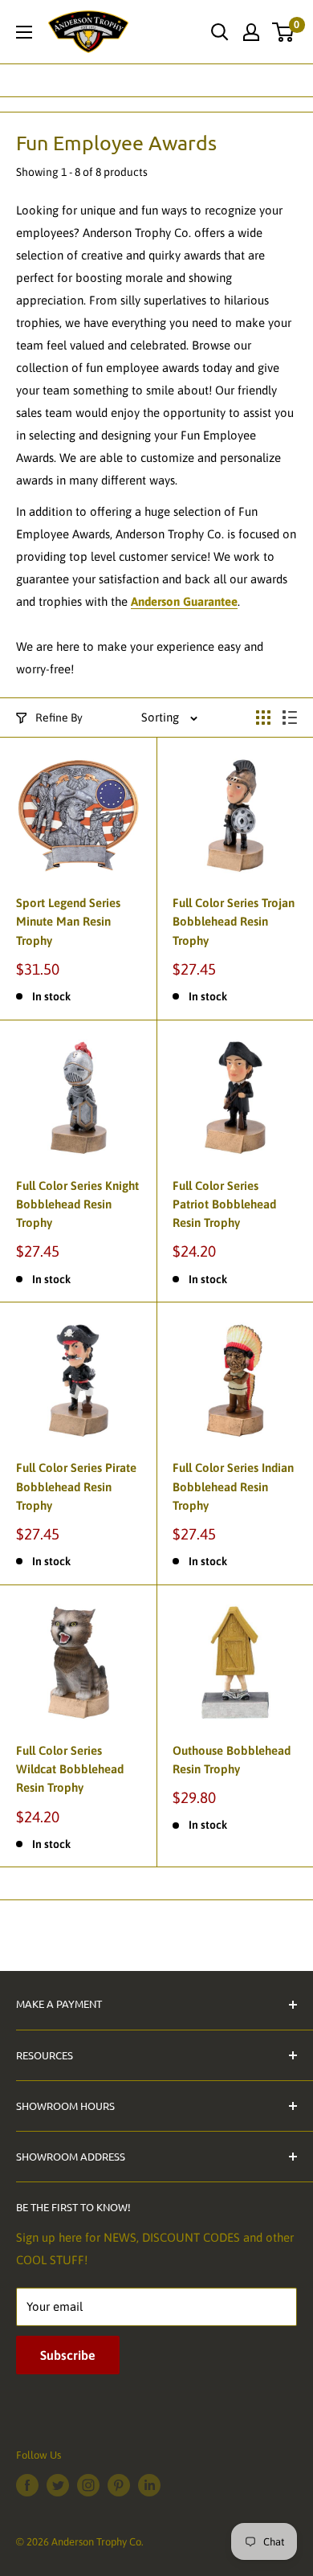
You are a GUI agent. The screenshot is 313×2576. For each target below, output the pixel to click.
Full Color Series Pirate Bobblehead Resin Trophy (76, 1486)
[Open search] (220, 32)
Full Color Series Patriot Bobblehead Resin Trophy (224, 1204)
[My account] (251, 32)
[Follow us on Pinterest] (119, 2485)
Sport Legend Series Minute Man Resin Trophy (68, 922)
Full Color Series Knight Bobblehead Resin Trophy (77, 1204)
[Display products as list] (290, 718)
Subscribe (68, 2355)
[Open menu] (24, 32)
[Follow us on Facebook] (27, 2485)
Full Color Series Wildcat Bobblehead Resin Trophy (70, 1769)
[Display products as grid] (263, 718)
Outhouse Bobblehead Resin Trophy (232, 1760)
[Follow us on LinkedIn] (149, 2485)
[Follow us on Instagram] (88, 2485)
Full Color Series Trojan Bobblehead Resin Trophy (234, 922)
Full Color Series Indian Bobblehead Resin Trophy (233, 1486)
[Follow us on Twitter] (58, 2485)
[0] (284, 32)
